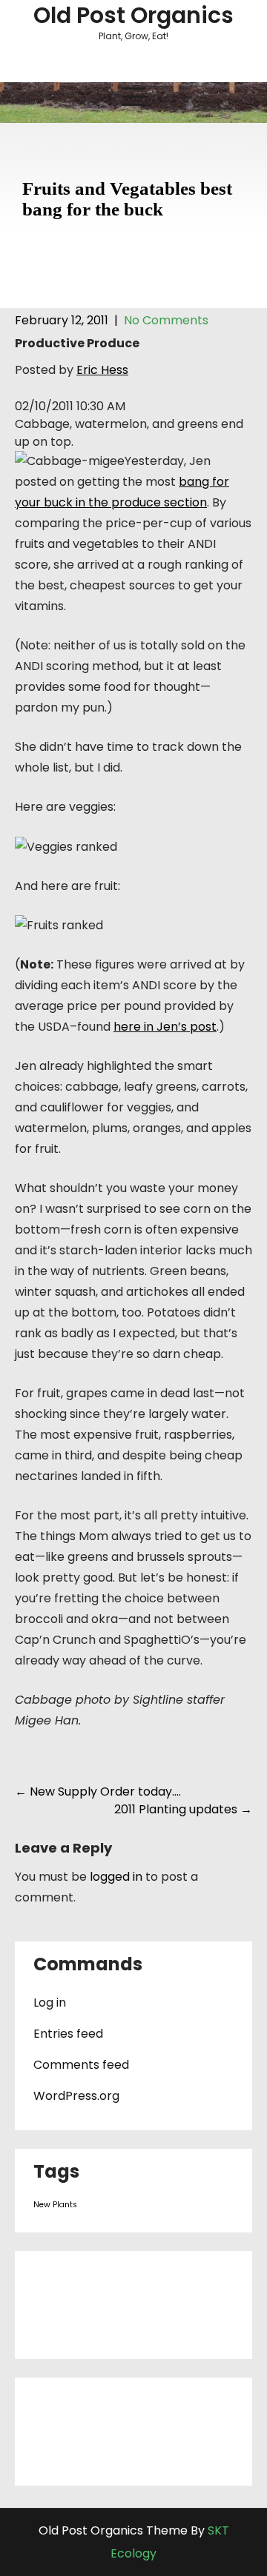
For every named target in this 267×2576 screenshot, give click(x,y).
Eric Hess (102, 370)
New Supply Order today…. (98, 1792)
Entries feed (68, 2034)
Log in (50, 2003)
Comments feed (81, 2065)
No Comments (166, 320)
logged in (116, 1877)
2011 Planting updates (183, 1809)
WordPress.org (76, 2096)
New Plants (55, 2205)
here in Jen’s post (165, 1027)
